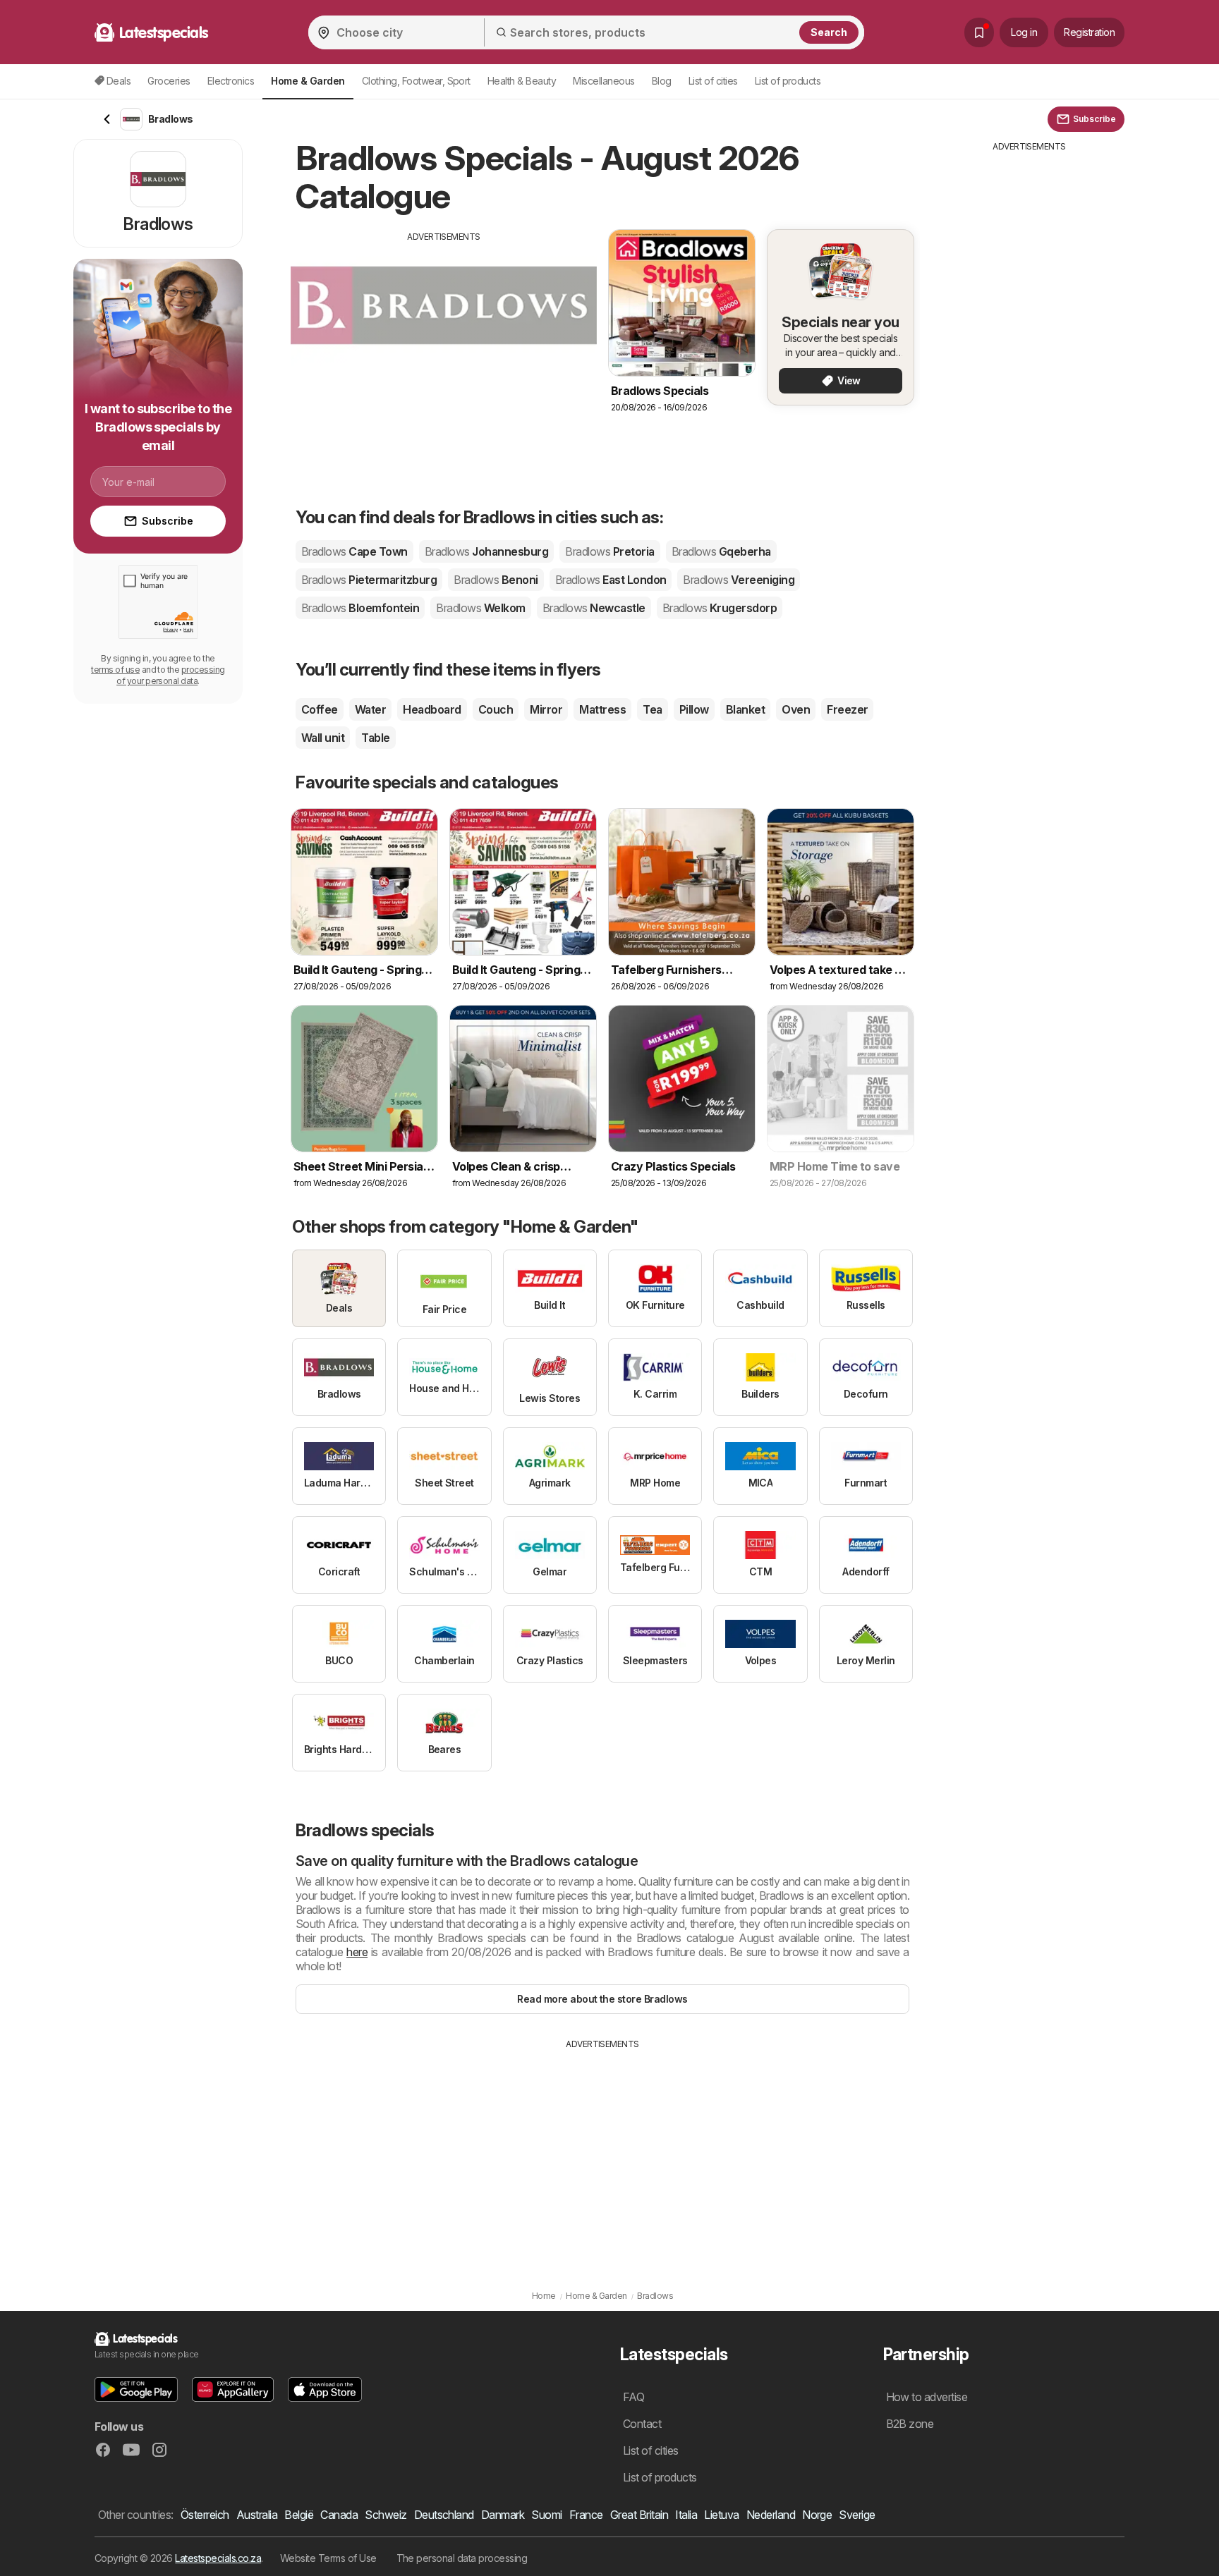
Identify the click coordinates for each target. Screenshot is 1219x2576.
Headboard (432, 709)
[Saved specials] (979, 32)
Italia (686, 2515)
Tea (652, 709)
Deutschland (444, 2515)
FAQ (633, 2397)
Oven (796, 709)
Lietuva (721, 2515)
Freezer (847, 709)
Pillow (694, 709)
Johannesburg (486, 551)
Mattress (602, 709)
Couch (496, 709)
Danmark (503, 2515)
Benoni (496, 580)
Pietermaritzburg (369, 580)
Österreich (205, 2515)
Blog (662, 81)
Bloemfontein (360, 608)
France (586, 2515)
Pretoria (609, 551)
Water (370, 709)
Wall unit (323, 738)
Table (375, 738)
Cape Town (354, 551)
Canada (339, 2515)
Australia (257, 2515)
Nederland (771, 2515)
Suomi (546, 2515)
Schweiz (386, 2515)
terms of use (115, 670)
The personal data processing (462, 2558)
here (357, 1952)
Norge (817, 2515)
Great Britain (639, 2515)
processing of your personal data (171, 675)
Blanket (745, 709)
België (299, 2515)
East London (611, 580)
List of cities (713, 81)
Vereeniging (739, 580)
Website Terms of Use (328, 2558)
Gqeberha (721, 551)
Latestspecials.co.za (218, 2558)
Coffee (320, 709)
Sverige (857, 2515)
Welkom (480, 608)
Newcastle (594, 608)
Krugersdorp (720, 608)
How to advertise (927, 2397)
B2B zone (910, 2424)
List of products (788, 81)
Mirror (546, 709)
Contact (642, 2424)
